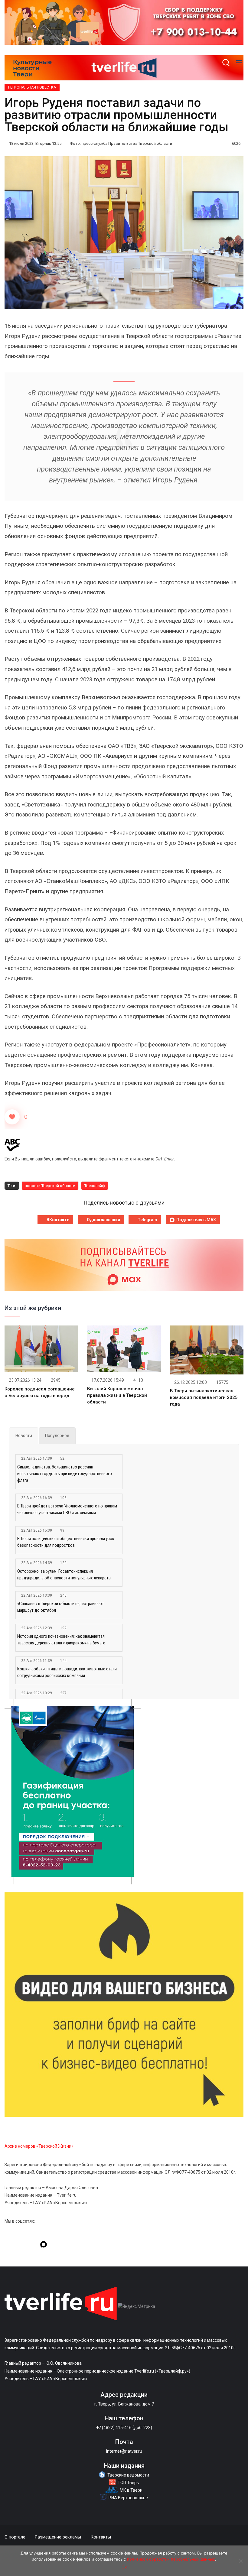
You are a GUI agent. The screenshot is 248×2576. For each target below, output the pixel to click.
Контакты (101, 2537)
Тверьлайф (95, 1186)
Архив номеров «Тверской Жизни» (39, 2146)
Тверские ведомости (128, 2475)
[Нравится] (12, 1117)
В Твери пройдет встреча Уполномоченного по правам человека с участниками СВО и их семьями (67, 1509)
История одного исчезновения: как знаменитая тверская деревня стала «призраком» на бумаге (61, 1640)
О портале (15, 2537)
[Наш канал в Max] (44, 2245)
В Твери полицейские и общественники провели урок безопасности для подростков (66, 1542)
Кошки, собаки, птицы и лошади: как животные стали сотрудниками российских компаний (67, 1672)
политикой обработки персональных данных (171, 2559)
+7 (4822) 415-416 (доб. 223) (124, 2428)
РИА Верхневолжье (128, 2498)
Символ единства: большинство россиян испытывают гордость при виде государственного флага (65, 1474)
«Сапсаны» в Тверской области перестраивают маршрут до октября (61, 1607)
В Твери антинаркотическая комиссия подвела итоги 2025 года (204, 1397)
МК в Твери (131, 2490)
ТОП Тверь (128, 2483)
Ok (124, 2567)
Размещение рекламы (58, 2537)
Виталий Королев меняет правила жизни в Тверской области (117, 1395)
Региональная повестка (32, 87)
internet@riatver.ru (124, 2451)
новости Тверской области (50, 1186)
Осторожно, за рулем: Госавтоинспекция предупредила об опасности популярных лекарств (64, 1575)
